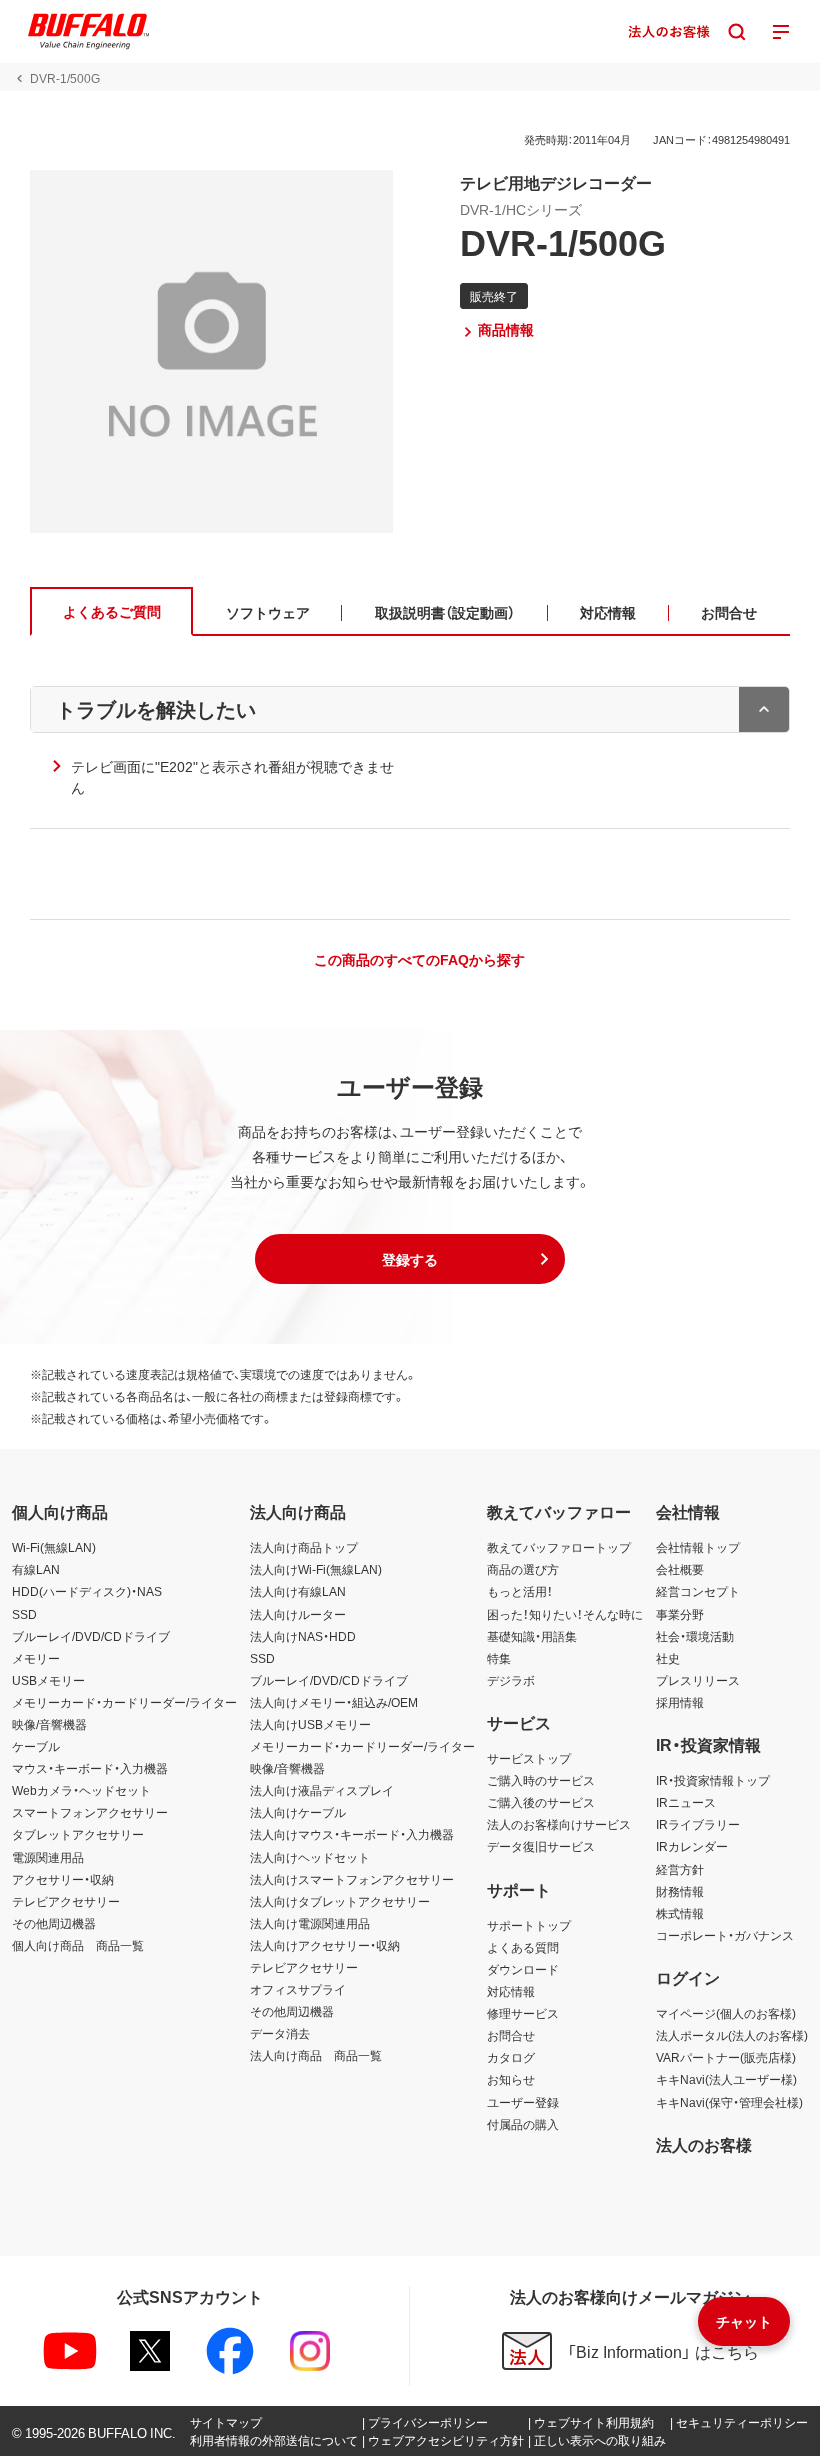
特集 (499, 1658)
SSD (24, 1614)
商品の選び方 (523, 1569)
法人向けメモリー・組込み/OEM (334, 1702)
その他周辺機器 (54, 1923)
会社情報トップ (698, 1547)
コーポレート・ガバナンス (725, 1935)
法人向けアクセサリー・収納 (325, 1945)
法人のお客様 (704, 2144)
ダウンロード (523, 1969)
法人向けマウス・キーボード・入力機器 (352, 1834)
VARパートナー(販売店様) (726, 2057)
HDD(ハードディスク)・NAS (87, 1591)
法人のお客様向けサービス (559, 1824)
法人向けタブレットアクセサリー (340, 1901)
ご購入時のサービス (541, 1780)
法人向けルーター (298, 1614)
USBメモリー (48, 1680)
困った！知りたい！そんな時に (565, 1614)
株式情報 (680, 1913)
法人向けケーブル (298, 1812)
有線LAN (36, 1569)
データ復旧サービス (541, 1846)
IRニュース (686, 1802)
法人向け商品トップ (304, 1547)
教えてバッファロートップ (559, 1547)
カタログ (511, 2057)
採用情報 (680, 1702)
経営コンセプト (698, 1591)
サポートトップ (529, 1925)
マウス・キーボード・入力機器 (90, 1768)
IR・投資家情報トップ (713, 1780)
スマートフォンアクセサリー (90, 1812)
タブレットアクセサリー (78, 1834)
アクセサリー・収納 (63, 1879)
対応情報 (511, 1991)
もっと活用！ (520, 1591)
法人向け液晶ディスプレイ (322, 1790)
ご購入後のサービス (541, 1802)
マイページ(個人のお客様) (726, 2013)
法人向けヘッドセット (310, 1857)
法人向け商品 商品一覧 (316, 2055)
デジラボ (511, 1680)
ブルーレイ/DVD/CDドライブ (91, 1636)
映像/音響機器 (49, 1724)
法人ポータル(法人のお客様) (732, 2035)
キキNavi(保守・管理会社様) (729, 2102)
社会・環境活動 (695, 1636)
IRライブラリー (698, 1824)
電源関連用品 (48, 1857)
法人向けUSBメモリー (310, 1724)
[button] (410, 1259)
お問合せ (511, 2035)
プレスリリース (698, 1680)
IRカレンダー (692, 1846)
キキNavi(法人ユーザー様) (726, 2079)
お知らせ (511, 2079)
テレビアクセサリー (66, 1901)
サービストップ (529, 1758)
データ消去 (280, 2033)
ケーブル (36, 1746)
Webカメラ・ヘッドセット (81, 1790)
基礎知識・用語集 (532, 1636)
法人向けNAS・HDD (303, 1636)
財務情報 (680, 1891)
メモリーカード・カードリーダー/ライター (124, 1702)
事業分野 (680, 1614)
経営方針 (680, 1869)
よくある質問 (523, 1947)
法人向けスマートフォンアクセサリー (352, 1879)
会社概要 (680, 1569)
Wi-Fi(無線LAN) (54, 1547)
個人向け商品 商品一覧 (78, 1945)
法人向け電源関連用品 (310, 1923)
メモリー (36, 1658)
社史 (668, 1658)
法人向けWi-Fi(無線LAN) (316, 1569)
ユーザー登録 (523, 2102)
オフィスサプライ (298, 1989)
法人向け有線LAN (298, 1591)
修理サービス (523, 2013)
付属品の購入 (523, 2124)
